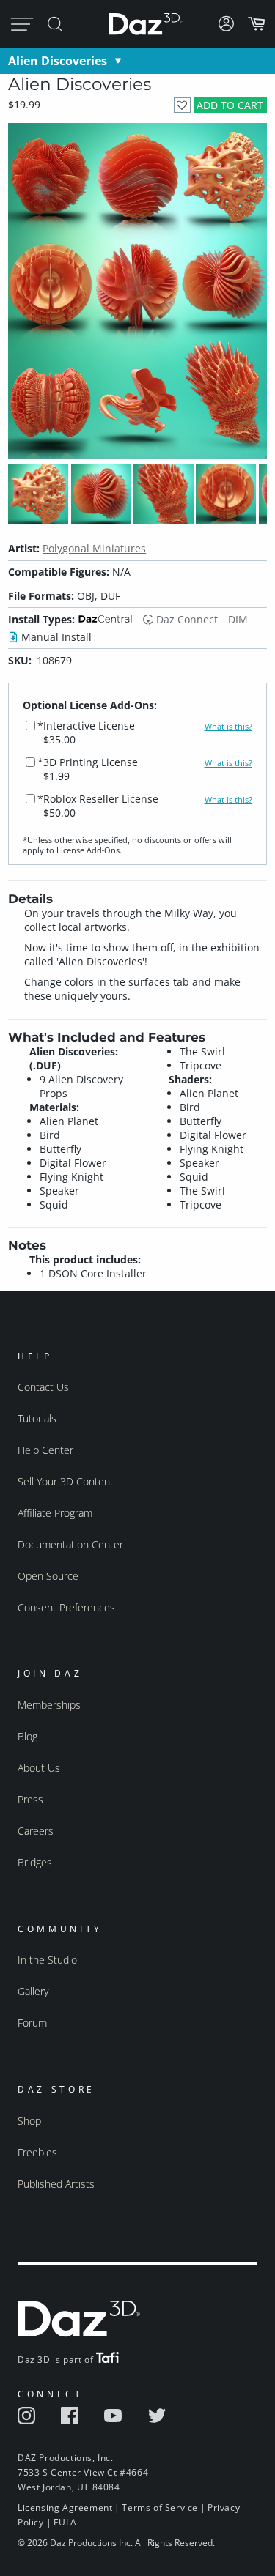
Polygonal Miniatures (94, 548)
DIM (238, 619)
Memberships (49, 1705)
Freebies (37, 2152)
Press (30, 1799)
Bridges (35, 1862)
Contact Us (43, 1387)
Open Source (48, 1576)
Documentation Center (70, 1544)
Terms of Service (160, 2508)
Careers (36, 1831)
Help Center (45, 1450)
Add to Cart (230, 105)
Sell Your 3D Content (66, 1481)
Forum (32, 2023)
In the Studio (47, 1960)
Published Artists (56, 2184)
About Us (39, 1768)
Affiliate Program (55, 1513)
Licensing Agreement (65, 2508)
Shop (29, 2121)
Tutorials (37, 1418)
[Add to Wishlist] (182, 105)
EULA (65, 2522)
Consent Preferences (66, 1607)
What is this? (228, 727)
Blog (27, 1736)
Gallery (33, 1991)
